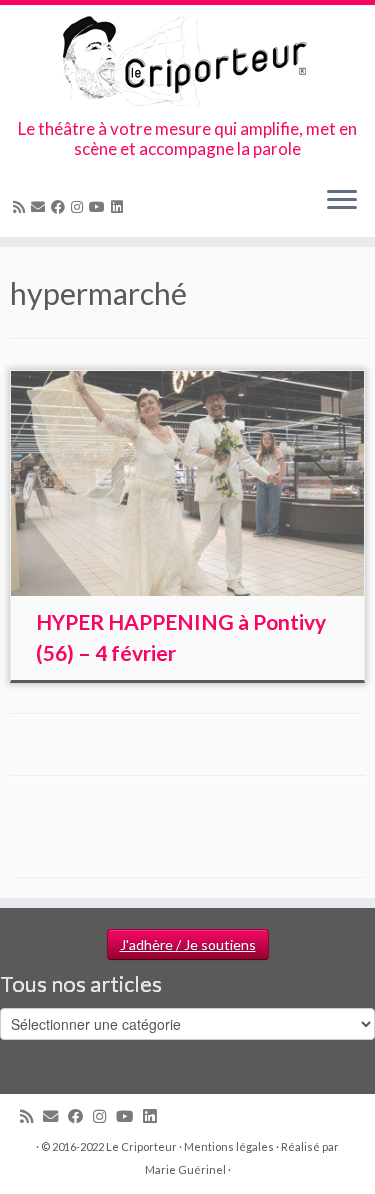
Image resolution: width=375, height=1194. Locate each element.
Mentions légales (229, 1146)
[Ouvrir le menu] (342, 201)
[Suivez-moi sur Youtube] (100, 206)
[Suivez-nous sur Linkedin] (120, 206)
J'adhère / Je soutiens (188, 944)
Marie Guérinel (185, 1169)
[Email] (41, 206)
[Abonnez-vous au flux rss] (22, 206)
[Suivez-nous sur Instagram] (80, 206)
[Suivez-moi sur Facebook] (61, 206)
